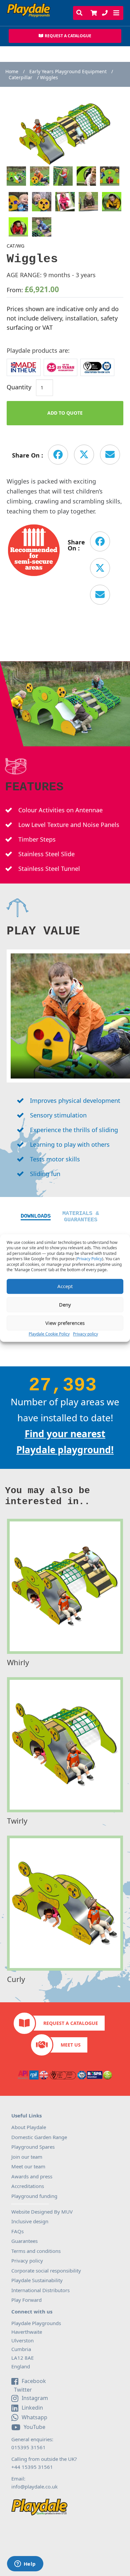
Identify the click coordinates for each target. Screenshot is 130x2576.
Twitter (22, 2390)
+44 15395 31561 (32, 2467)
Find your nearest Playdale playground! (65, 1442)
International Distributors (40, 2290)
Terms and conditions (36, 2251)
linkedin (32, 2408)
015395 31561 (28, 2447)
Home (12, 72)
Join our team (27, 2157)
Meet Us (71, 2045)
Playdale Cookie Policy (49, 1334)
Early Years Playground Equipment (68, 72)
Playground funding (34, 2196)
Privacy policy (85, 1334)
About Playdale (29, 2127)
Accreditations (28, 2186)
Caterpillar (20, 78)
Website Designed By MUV (42, 2212)
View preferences (65, 1323)
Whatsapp (34, 2417)
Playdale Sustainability (37, 2280)
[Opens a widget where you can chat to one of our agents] (25, 2564)
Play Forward (26, 2300)
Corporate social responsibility (46, 2271)
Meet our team (28, 2166)
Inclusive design (30, 2221)
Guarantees (24, 2241)
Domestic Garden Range (39, 2137)
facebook (34, 2381)
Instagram (35, 2398)
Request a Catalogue (71, 2023)
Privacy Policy (89, 1259)
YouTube (34, 2427)
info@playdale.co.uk (34, 2486)
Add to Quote (65, 413)
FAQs (17, 2231)
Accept (65, 1286)
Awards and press (32, 2176)
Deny (65, 1304)
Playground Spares (33, 2147)
